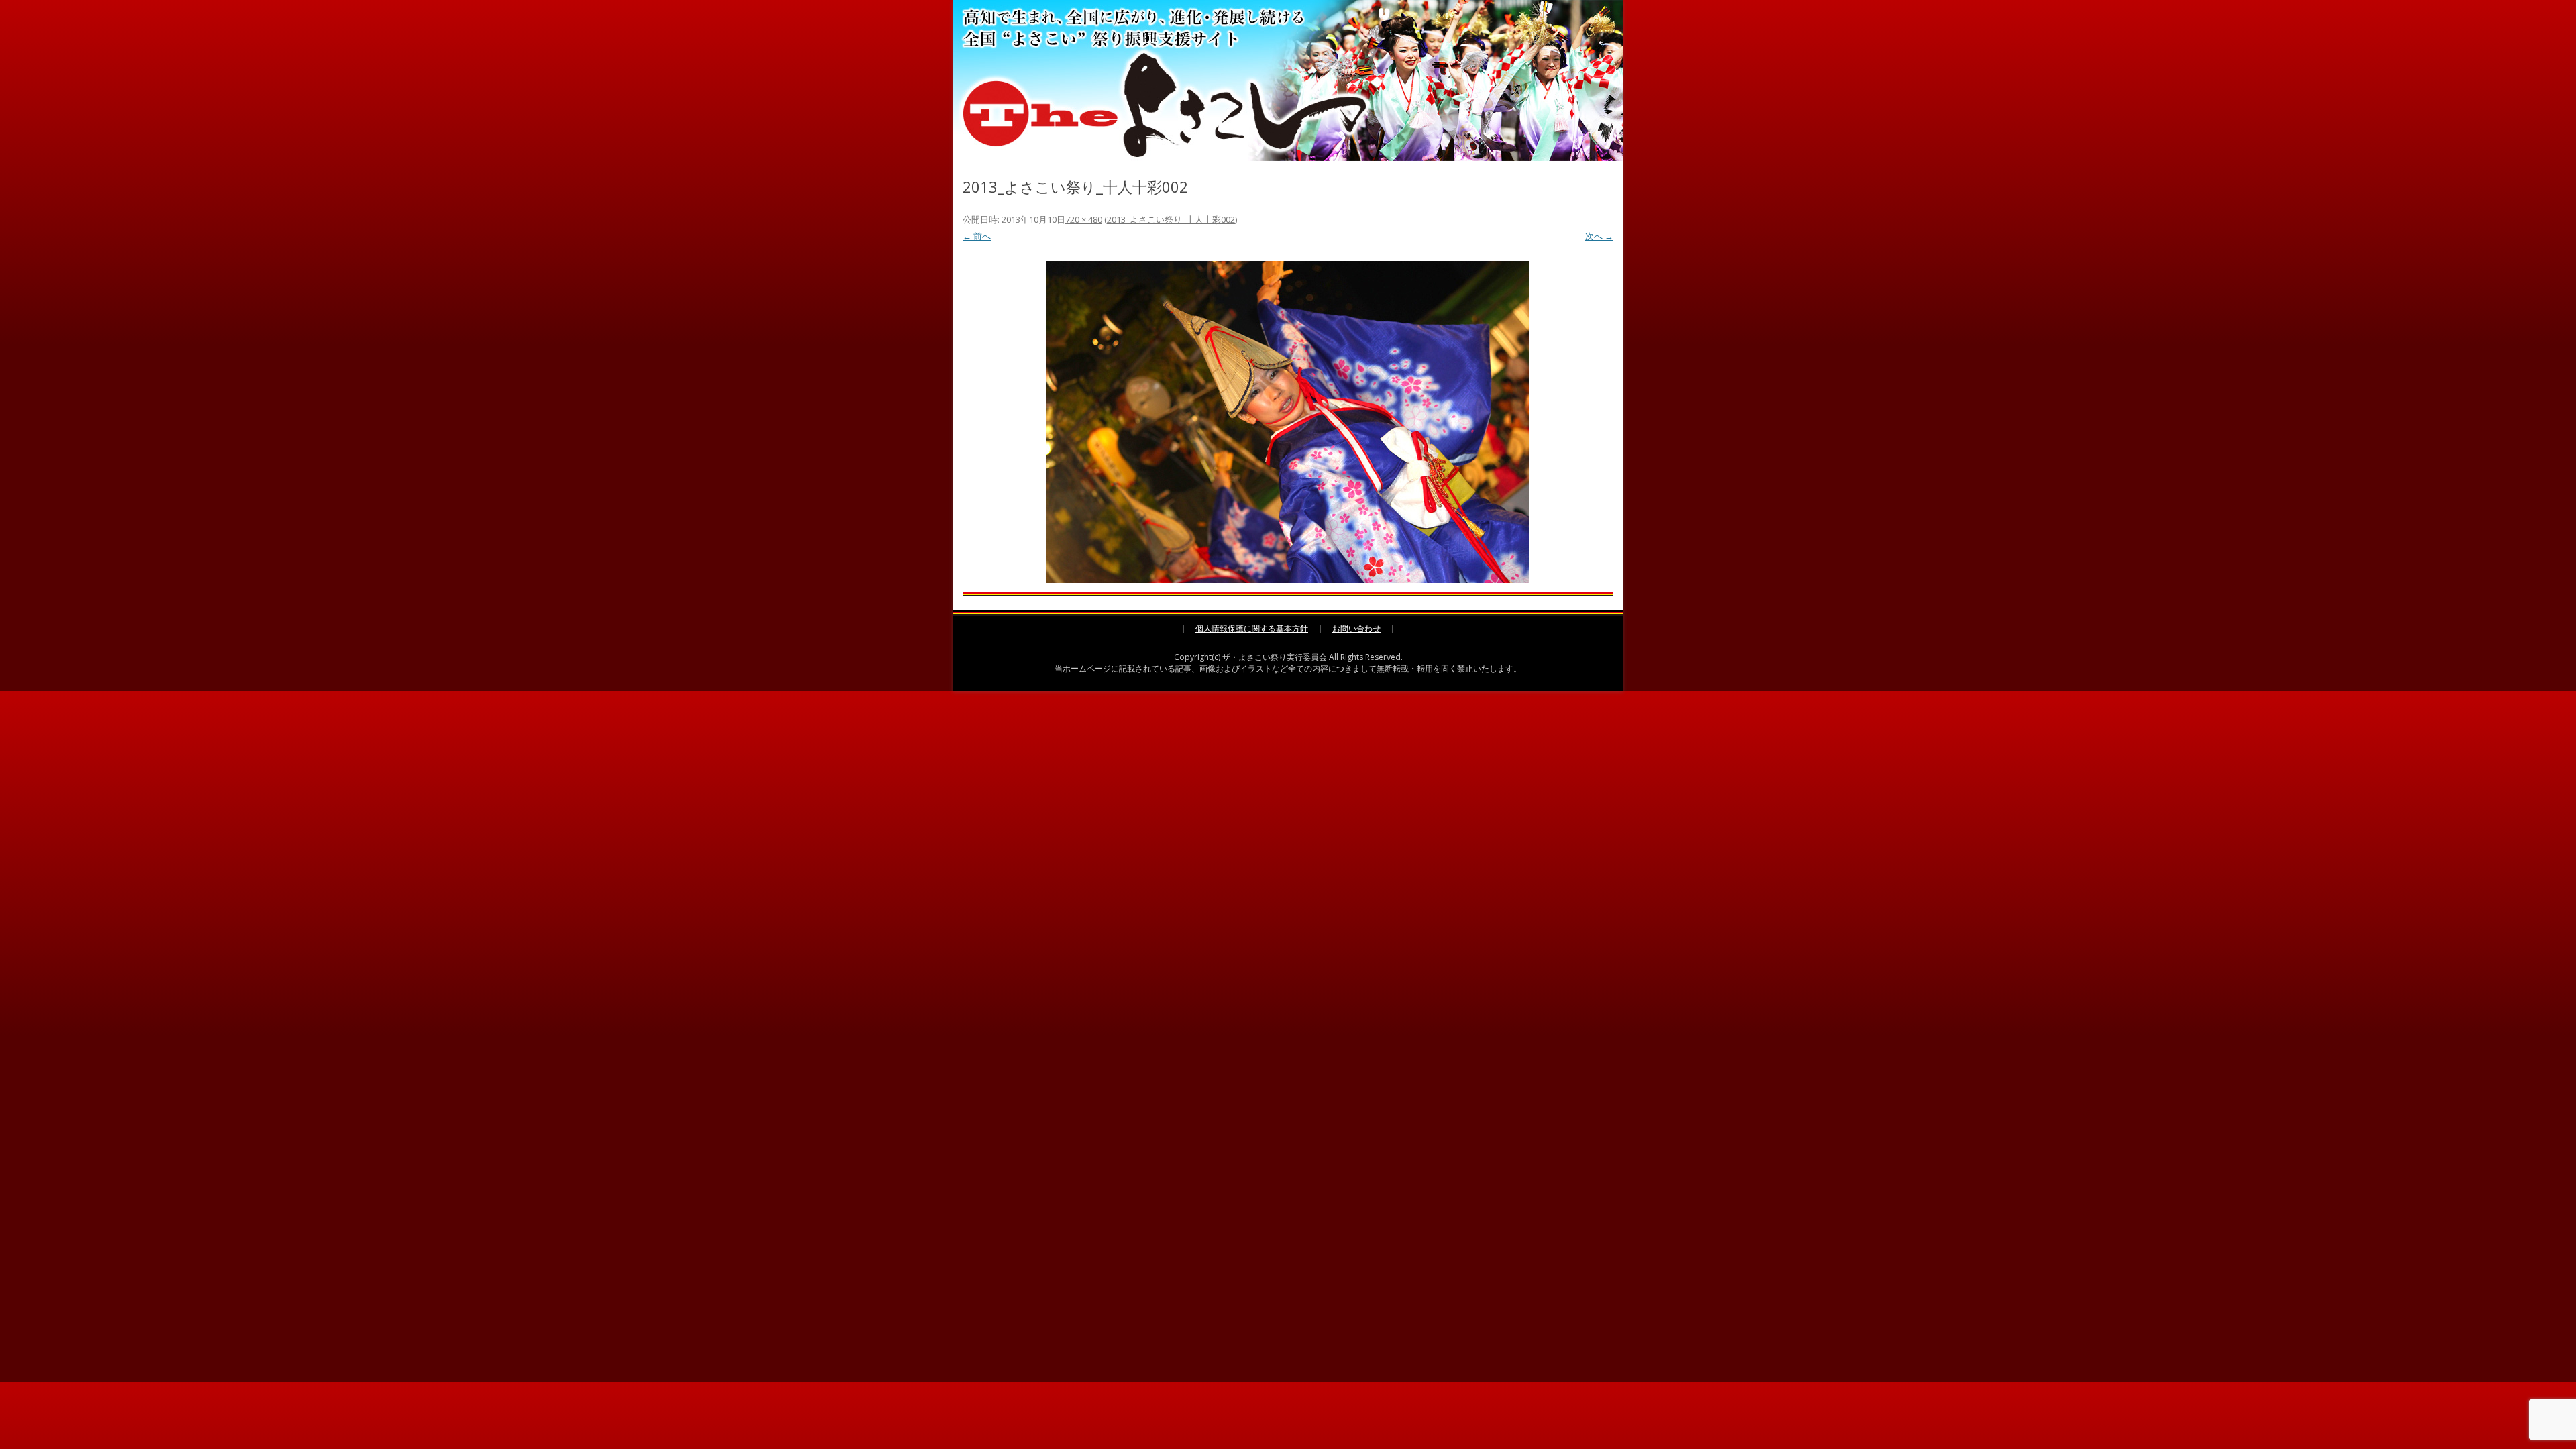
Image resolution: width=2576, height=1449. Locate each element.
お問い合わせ (1356, 628)
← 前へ (977, 236)
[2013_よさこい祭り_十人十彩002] (1288, 422)
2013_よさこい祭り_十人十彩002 (1171, 219)
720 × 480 (1084, 219)
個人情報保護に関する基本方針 (1252, 628)
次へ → (1599, 236)
